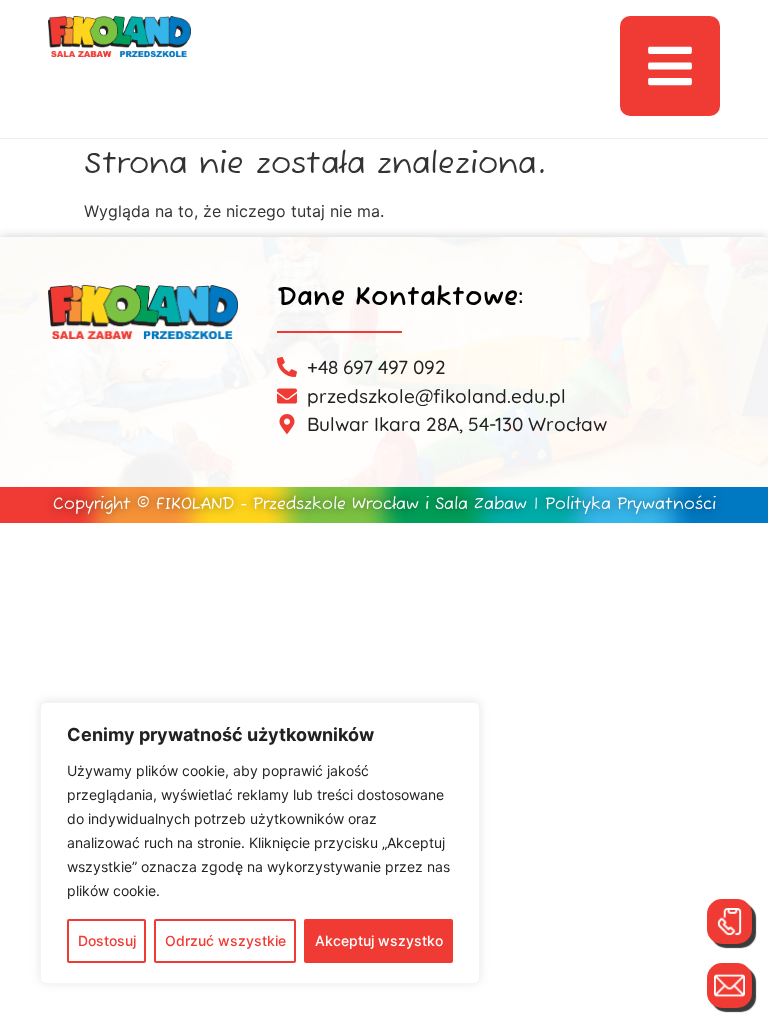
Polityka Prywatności (630, 505)
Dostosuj (107, 940)
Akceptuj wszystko (379, 940)
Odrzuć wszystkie (225, 940)
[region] (260, 843)
